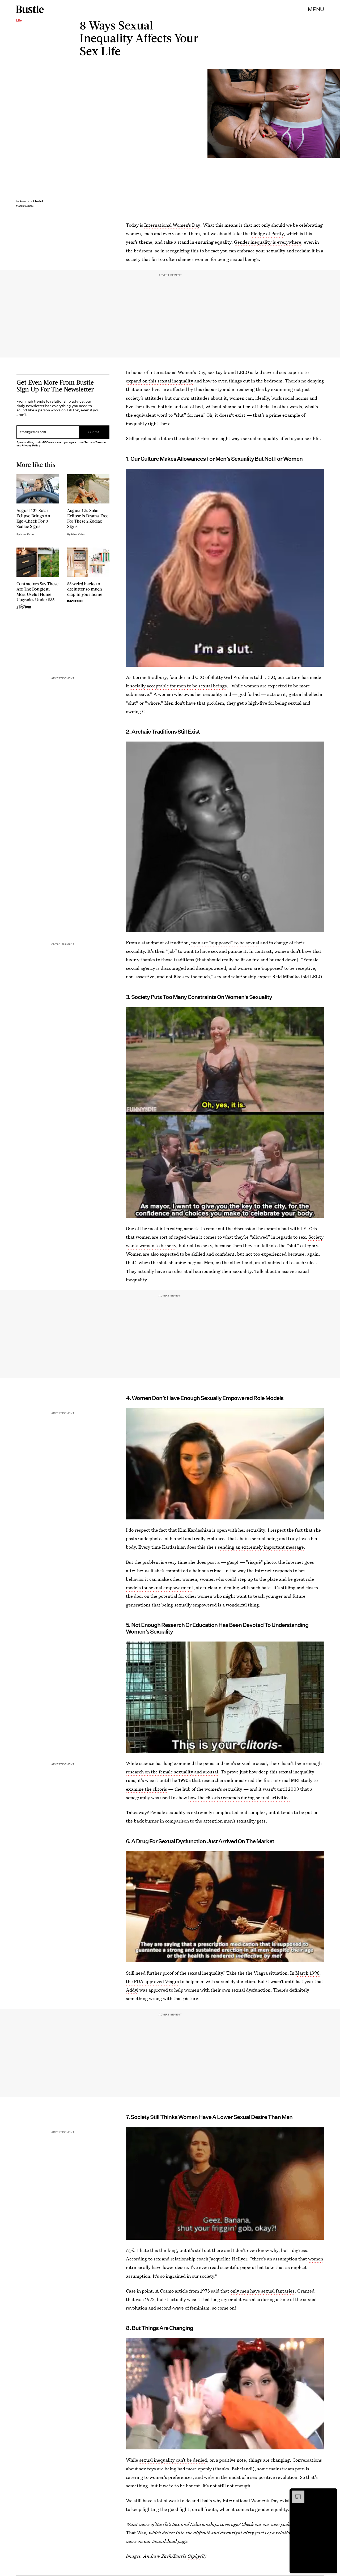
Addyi (132, 1990)
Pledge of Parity (267, 233)
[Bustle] (30, 9)
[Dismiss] (331, 2493)
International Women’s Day (172, 225)
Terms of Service (95, 442)
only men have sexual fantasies (262, 2291)
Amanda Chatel (31, 201)
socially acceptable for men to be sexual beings (178, 686)
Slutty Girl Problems (232, 677)
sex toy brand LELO (228, 372)
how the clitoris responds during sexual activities (239, 1797)
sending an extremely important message (261, 1547)
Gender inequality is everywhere (268, 242)
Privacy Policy (31, 445)
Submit (94, 432)
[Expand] (295, 2493)
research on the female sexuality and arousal (172, 1772)
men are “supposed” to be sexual (225, 943)
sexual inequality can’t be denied (173, 2460)
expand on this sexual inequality (160, 381)
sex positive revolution (274, 2477)
